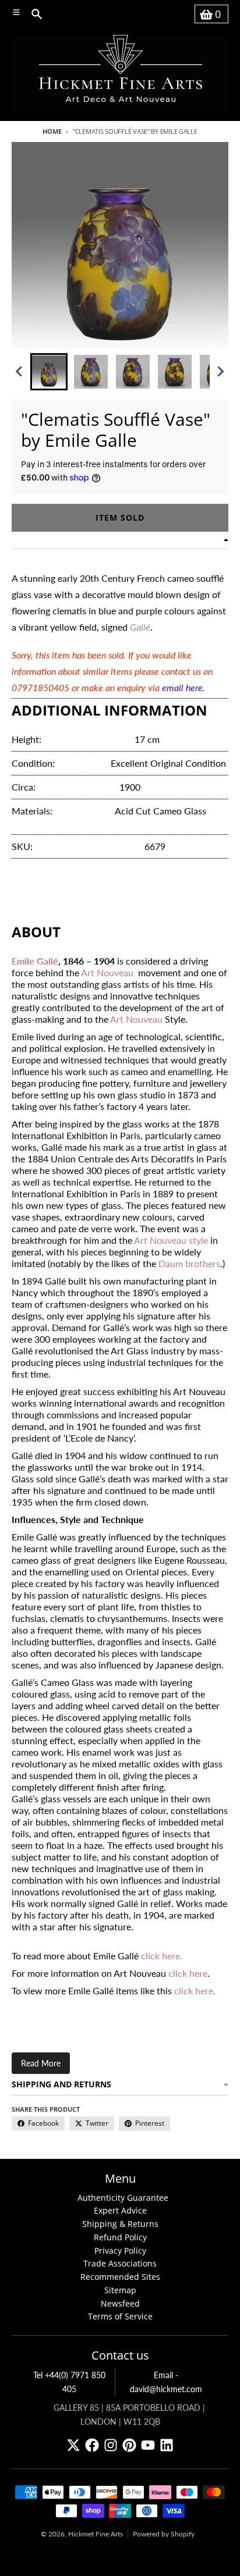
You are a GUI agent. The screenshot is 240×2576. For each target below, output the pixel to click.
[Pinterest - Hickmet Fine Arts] (129, 2445)
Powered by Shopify (164, 2534)
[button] (49, 372)
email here (182, 687)
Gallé (140, 627)
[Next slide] (220, 372)
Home (52, 131)
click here (188, 1973)
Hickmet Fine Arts (96, 2534)
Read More (41, 2063)
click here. (162, 1956)
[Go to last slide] (20, 372)
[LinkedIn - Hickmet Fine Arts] (167, 2445)
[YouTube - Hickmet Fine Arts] (148, 2445)
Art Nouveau (107, 972)
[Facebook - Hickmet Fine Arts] (92, 2445)
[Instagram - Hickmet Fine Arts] (111, 2445)
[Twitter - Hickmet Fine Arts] (73, 2445)
